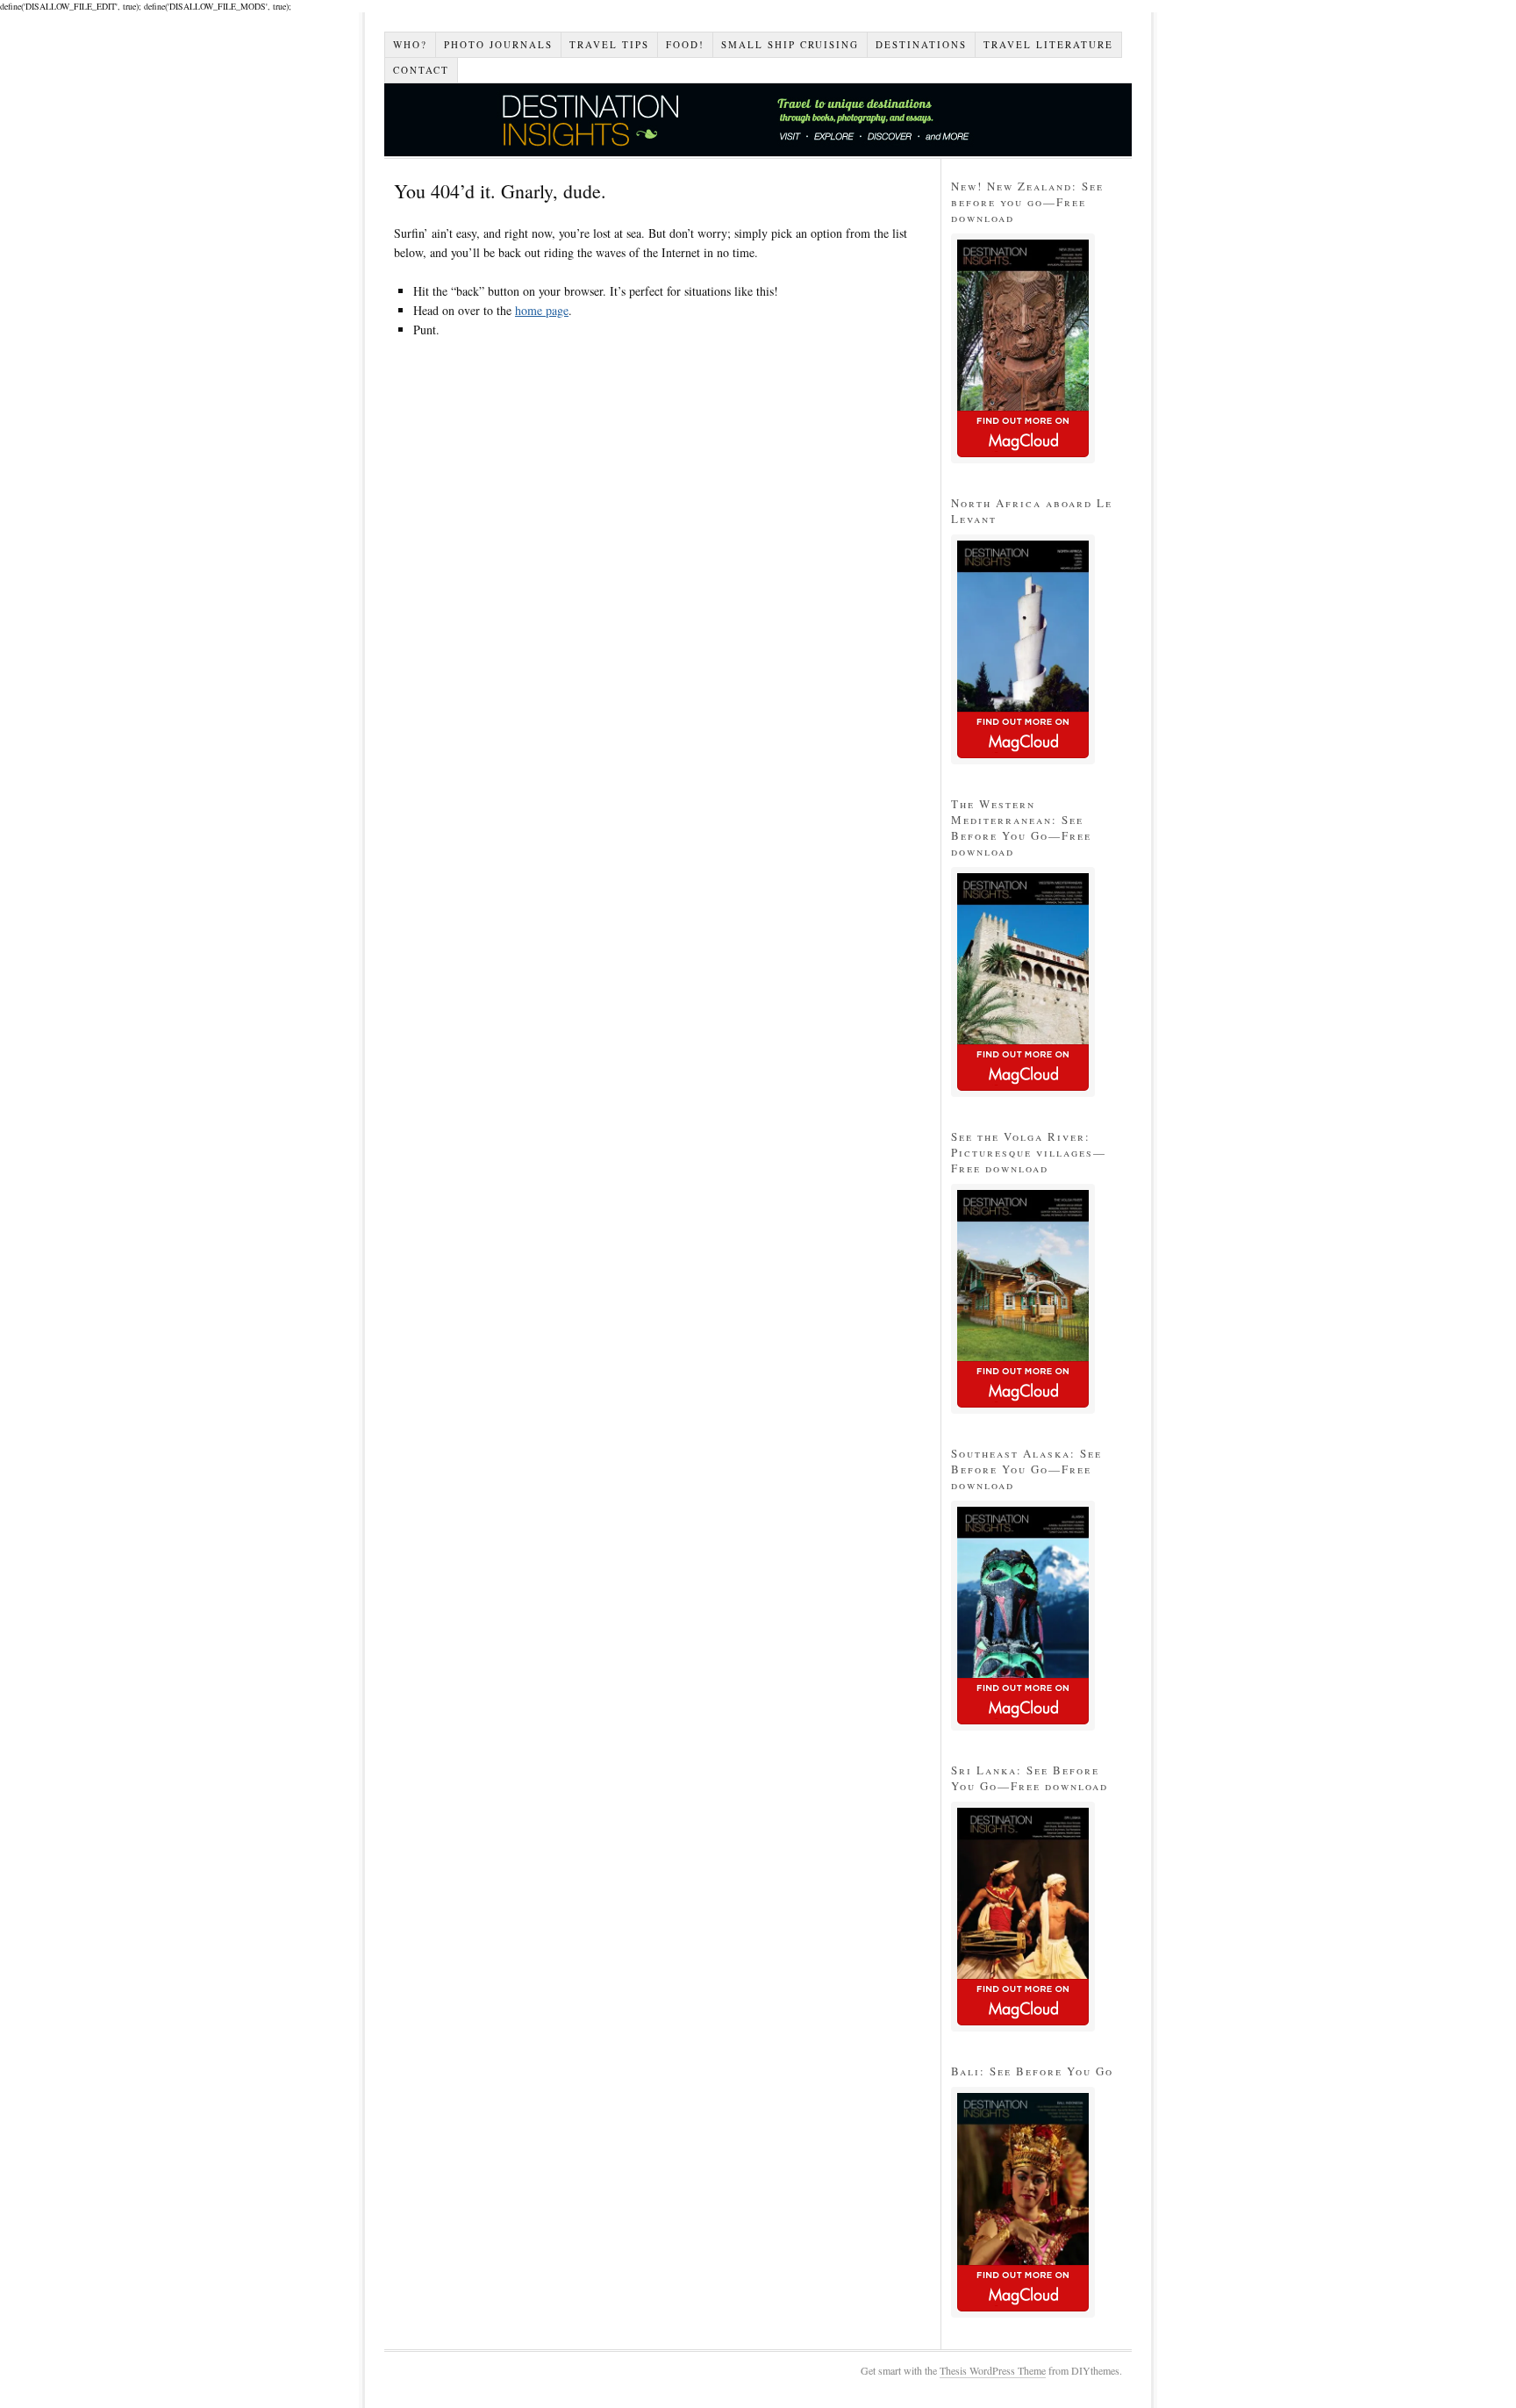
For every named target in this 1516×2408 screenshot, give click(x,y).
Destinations (921, 44)
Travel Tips (609, 44)
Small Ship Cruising (790, 44)
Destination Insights (758, 120)
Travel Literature (1048, 44)
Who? (410, 44)
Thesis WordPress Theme (993, 2370)
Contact (421, 70)
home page (542, 310)
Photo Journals (498, 44)
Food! (685, 44)
